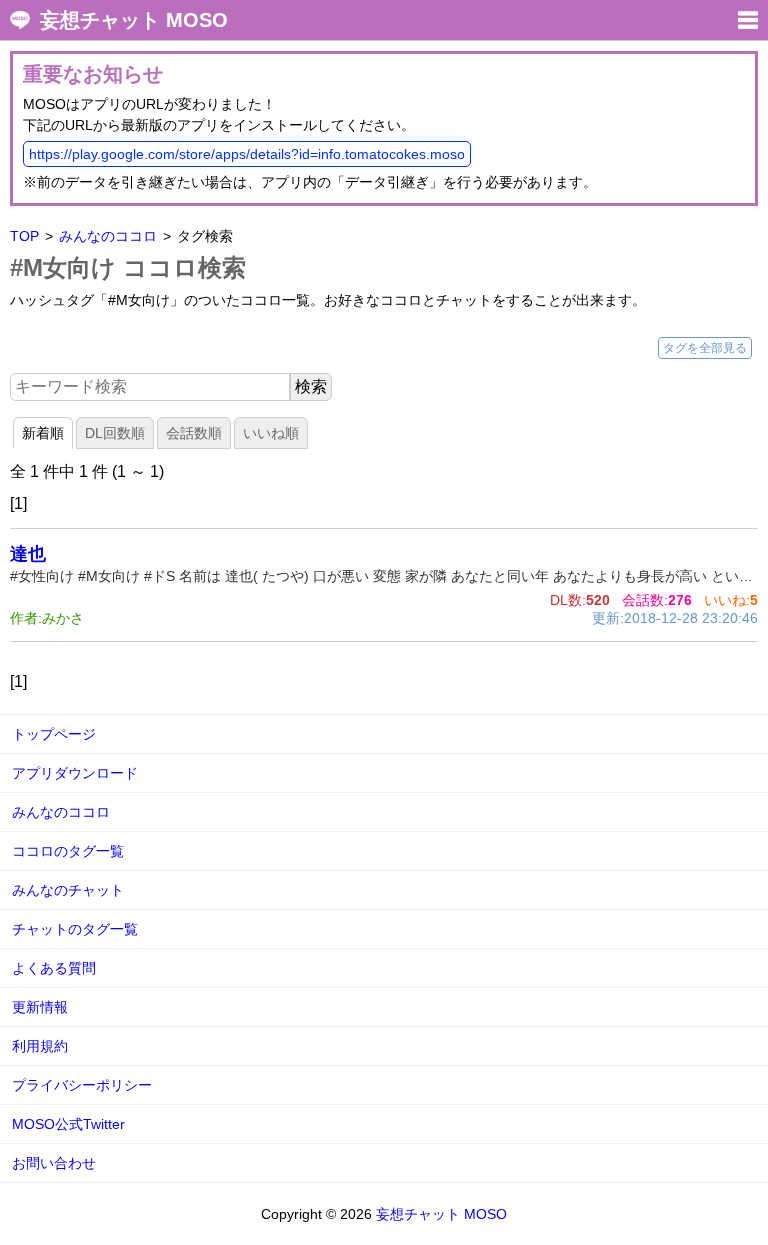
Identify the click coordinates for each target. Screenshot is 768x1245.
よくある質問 (54, 968)
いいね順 (271, 433)
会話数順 (194, 433)
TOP (24, 236)
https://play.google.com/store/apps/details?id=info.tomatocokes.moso (247, 154)
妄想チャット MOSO (134, 20)
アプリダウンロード (75, 773)
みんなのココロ (108, 236)
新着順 (43, 433)
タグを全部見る (705, 348)
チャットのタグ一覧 (75, 929)
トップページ (54, 734)
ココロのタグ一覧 (68, 851)
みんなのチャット (68, 890)
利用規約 (40, 1046)
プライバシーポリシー (82, 1085)
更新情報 (40, 1007)
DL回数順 (115, 433)
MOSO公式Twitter (68, 1124)
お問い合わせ (54, 1163)
